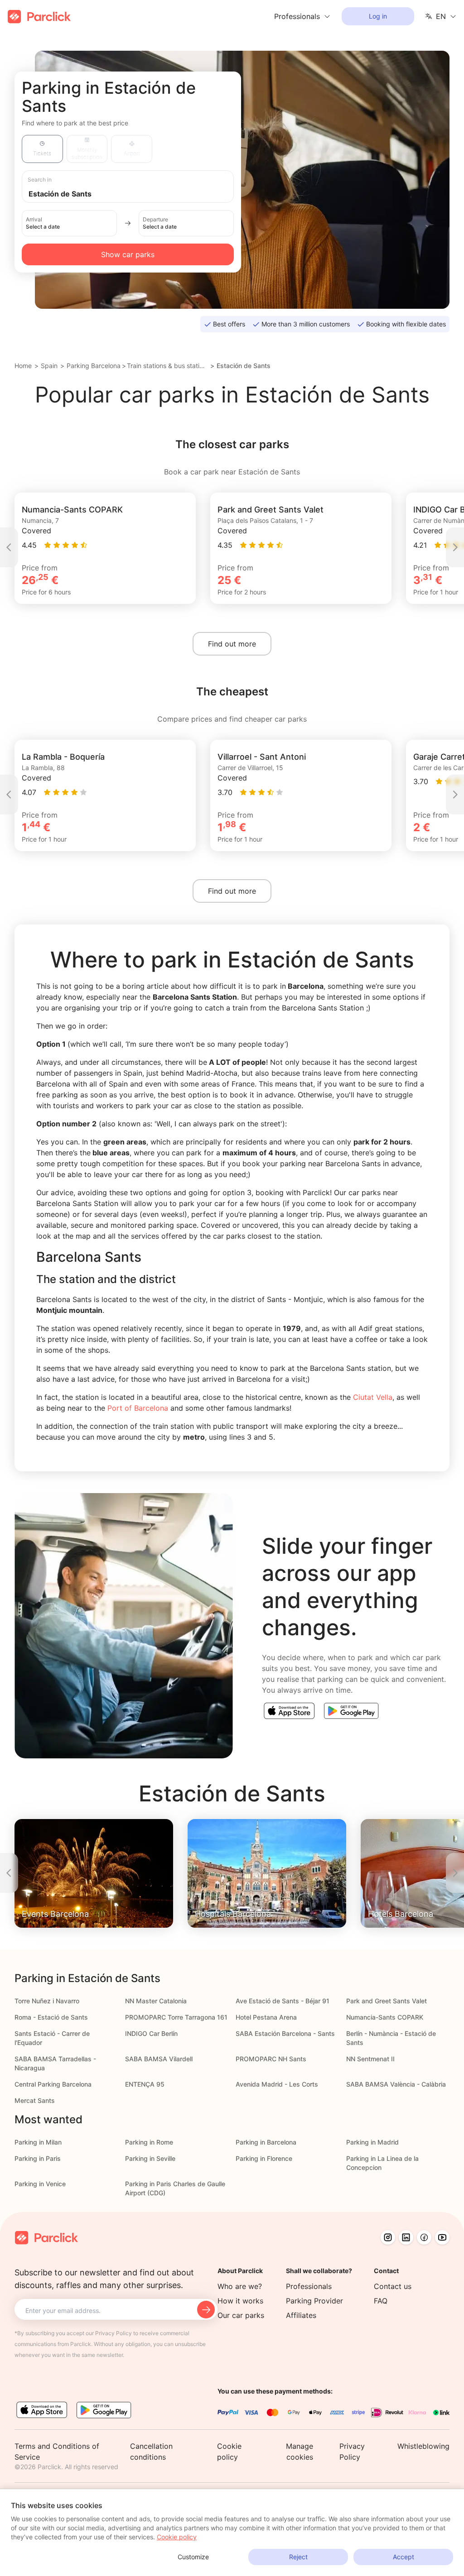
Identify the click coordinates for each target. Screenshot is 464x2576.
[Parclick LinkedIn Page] (406, 2237)
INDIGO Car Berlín (151, 2033)
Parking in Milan (38, 2142)
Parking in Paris (38, 2158)
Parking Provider (314, 2301)
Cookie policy (177, 2537)
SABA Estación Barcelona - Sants (285, 2033)
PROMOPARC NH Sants (271, 2059)
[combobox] (136, 193)
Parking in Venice (40, 2184)
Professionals (309, 2286)
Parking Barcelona (94, 366)
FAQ (381, 2301)
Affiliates (301, 2315)
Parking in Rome (149, 2142)
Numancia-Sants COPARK (385, 2017)
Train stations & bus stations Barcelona (167, 366)
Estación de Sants (244, 366)
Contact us (393, 2286)
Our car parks (241, 2315)
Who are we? (240, 2286)
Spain (49, 366)
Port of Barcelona (137, 1408)
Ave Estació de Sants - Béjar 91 (283, 2001)
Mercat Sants (35, 2100)
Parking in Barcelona (266, 2142)
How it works (240, 2301)
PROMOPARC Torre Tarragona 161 (176, 2017)
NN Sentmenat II (370, 2059)
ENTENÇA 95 (145, 2084)
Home (23, 366)
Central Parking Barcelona (53, 2084)
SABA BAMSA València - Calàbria (396, 2084)
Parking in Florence (264, 2158)
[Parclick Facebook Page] (424, 2237)
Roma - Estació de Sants (51, 2017)
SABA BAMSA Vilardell (159, 2059)
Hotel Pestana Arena (266, 2017)
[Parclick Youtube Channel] (442, 2237)
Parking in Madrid (372, 2142)
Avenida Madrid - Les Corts (277, 2084)
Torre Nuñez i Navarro (47, 2001)
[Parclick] (39, 17)
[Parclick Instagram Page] (388, 2237)
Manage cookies (300, 2452)
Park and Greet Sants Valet (387, 2001)
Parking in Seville (150, 2158)
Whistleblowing (423, 2446)
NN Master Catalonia (156, 2001)
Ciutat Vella (373, 1397)
